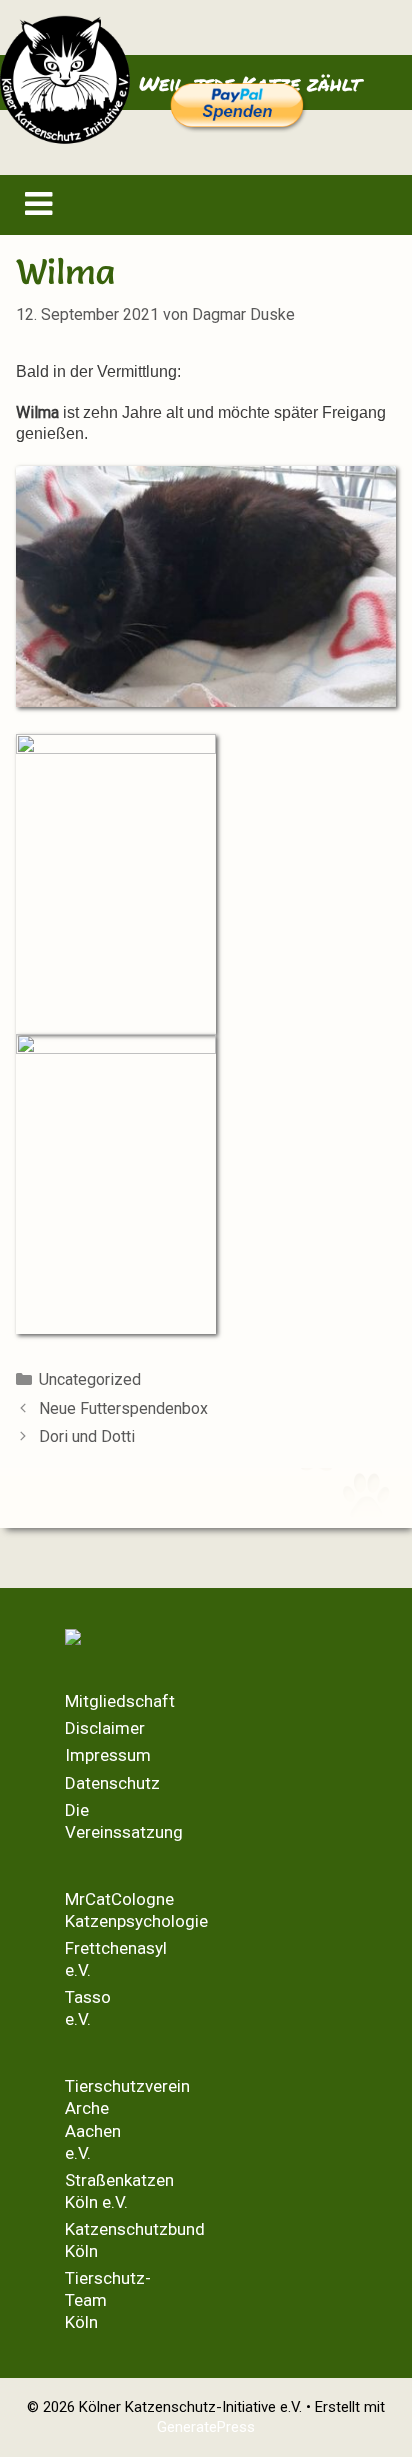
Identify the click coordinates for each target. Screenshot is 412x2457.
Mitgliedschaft (120, 1701)
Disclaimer (105, 1728)
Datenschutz (112, 1783)
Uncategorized (90, 1379)
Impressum (108, 1755)
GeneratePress (206, 2427)
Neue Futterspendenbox (123, 1408)
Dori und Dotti (87, 1436)
